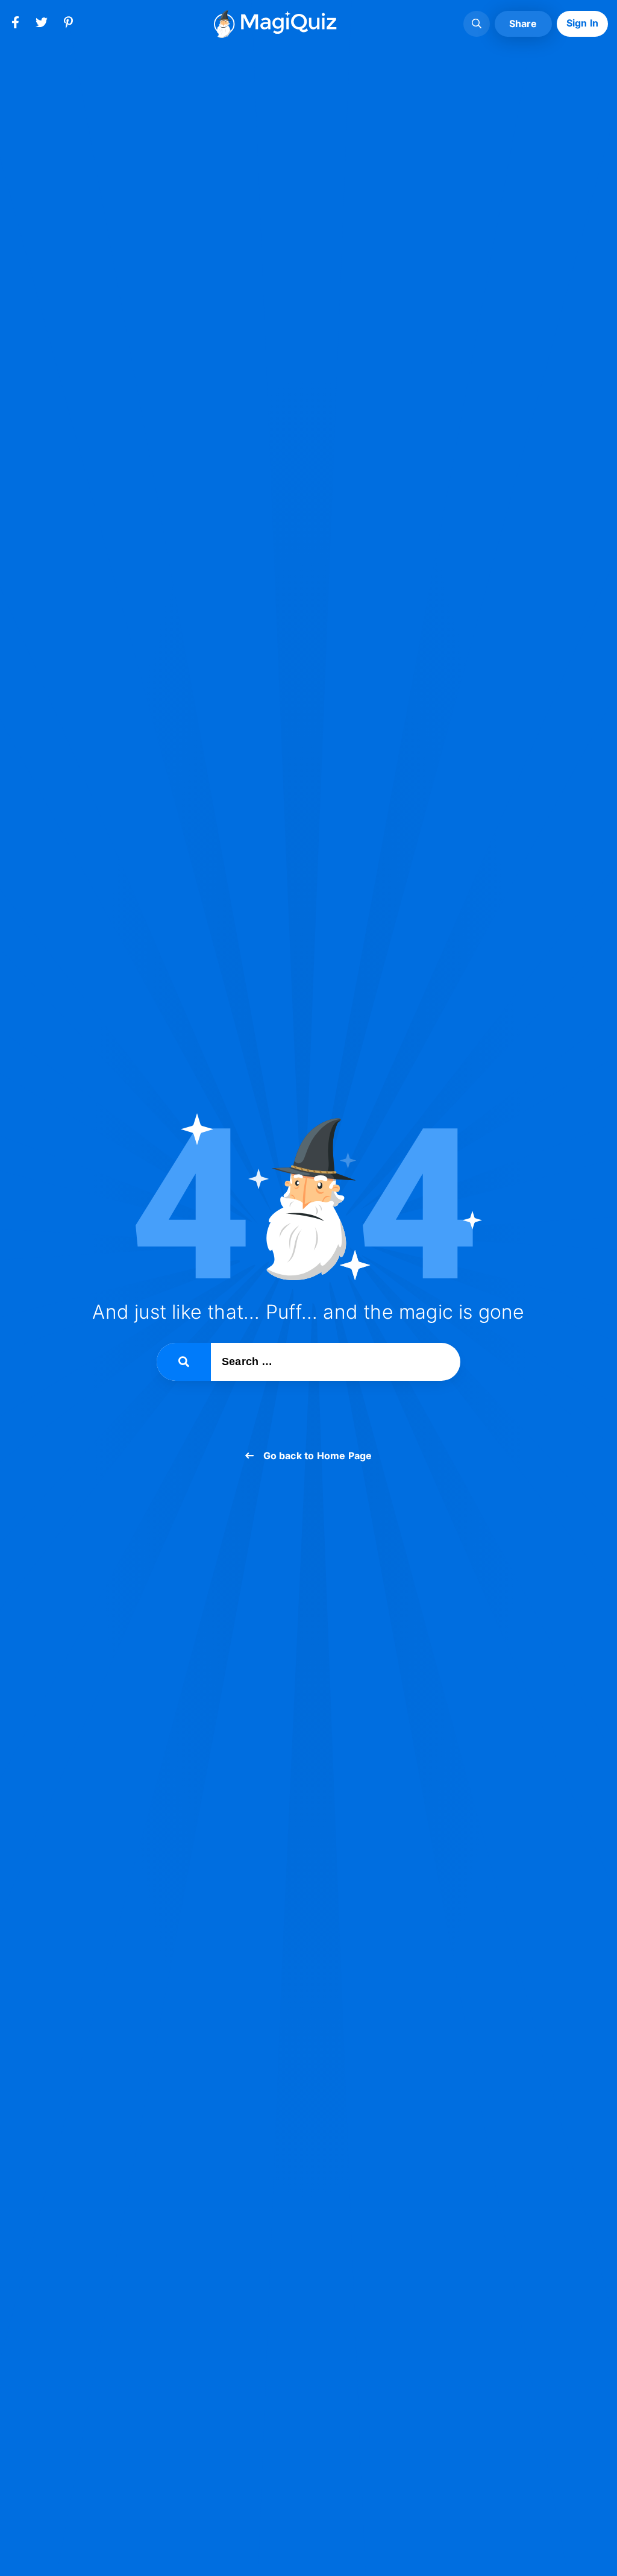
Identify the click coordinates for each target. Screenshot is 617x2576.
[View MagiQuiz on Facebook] (15, 25)
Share (523, 24)
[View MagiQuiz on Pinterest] (68, 25)
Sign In (582, 23)
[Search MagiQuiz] (477, 24)
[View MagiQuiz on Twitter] (42, 25)
